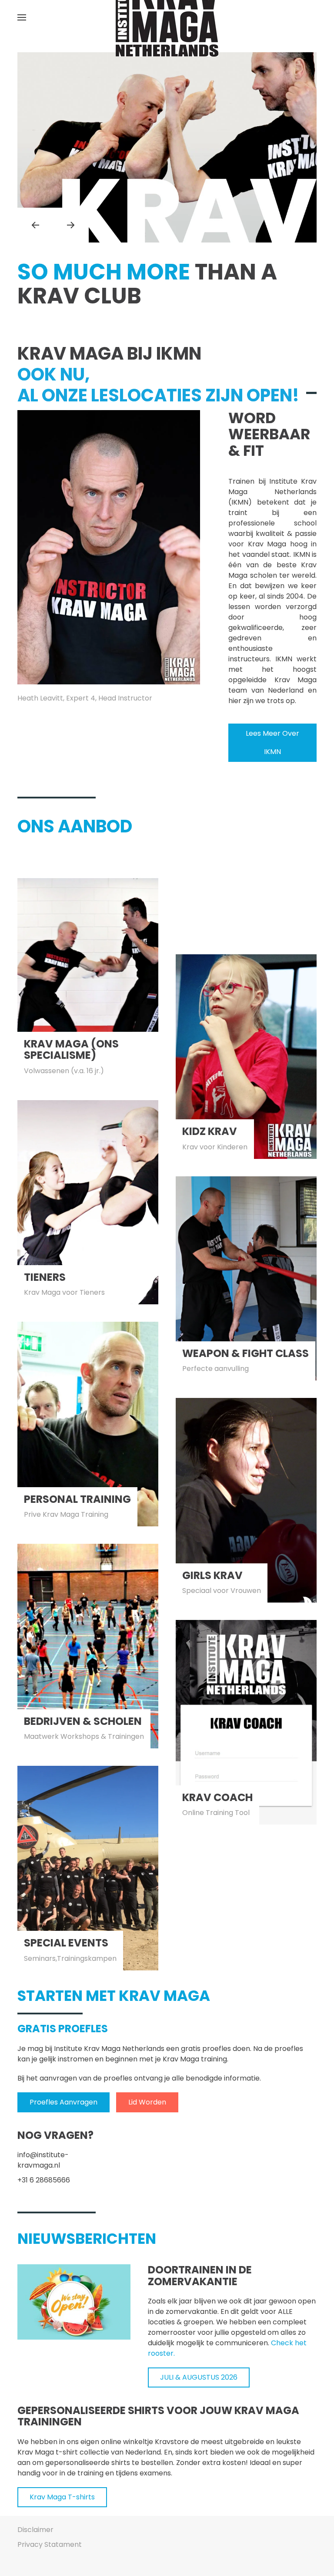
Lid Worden (147, 2102)
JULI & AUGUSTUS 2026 (199, 2377)
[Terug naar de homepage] (167, 17)
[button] (22, 17)
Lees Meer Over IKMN (272, 742)
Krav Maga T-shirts (62, 2497)
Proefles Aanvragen (63, 2102)
